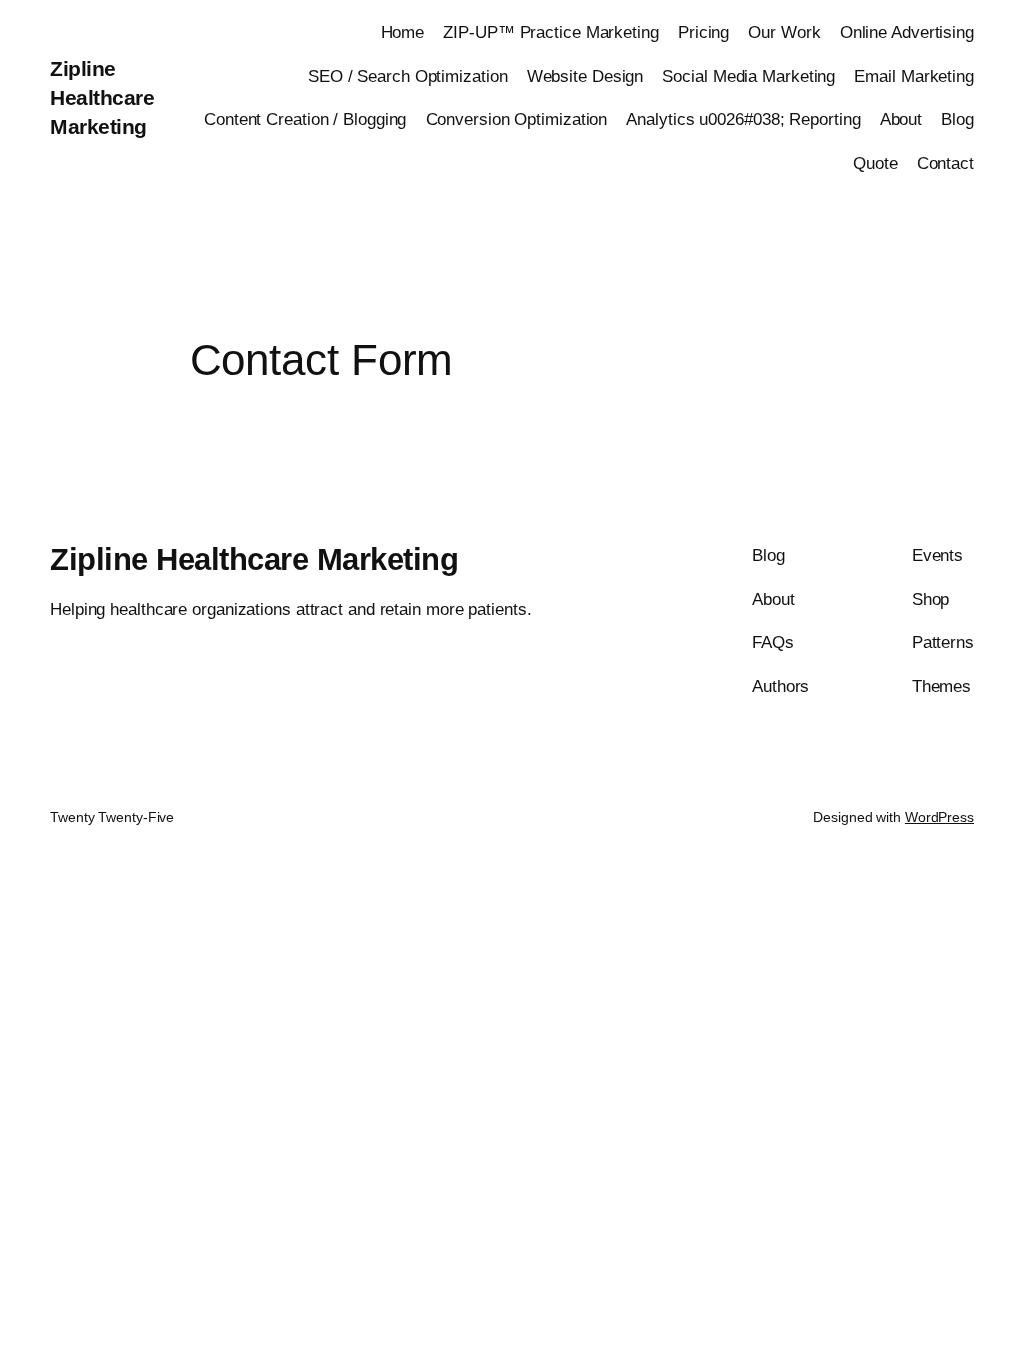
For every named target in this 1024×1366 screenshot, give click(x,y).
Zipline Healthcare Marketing (102, 97)
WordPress (939, 817)
